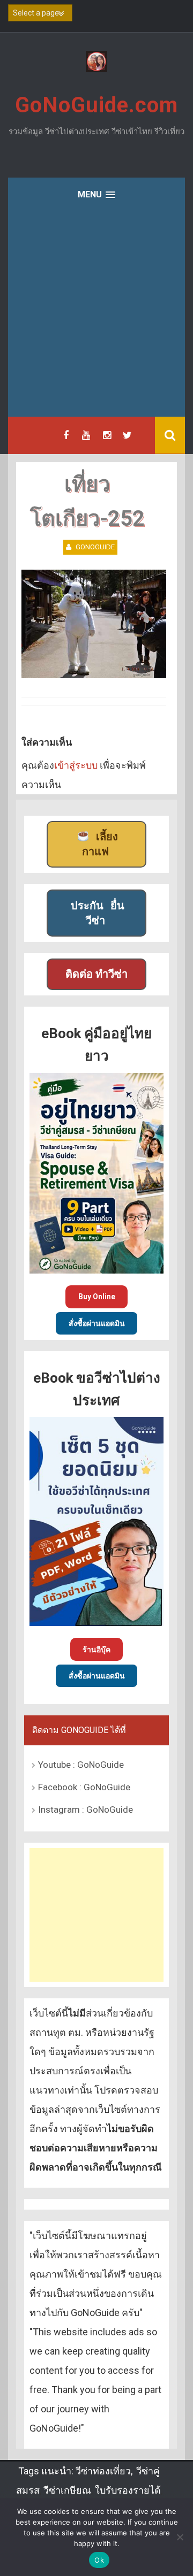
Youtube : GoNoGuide (81, 1765)
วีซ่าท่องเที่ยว (103, 2471)
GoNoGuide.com (96, 105)
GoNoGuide (95, 547)
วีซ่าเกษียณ (67, 2490)
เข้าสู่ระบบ (76, 765)
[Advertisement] (96, 315)
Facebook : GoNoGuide (84, 1787)
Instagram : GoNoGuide (86, 1810)
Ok (99, 2560)
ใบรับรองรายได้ (128, 2490)
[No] (180, 2537)
